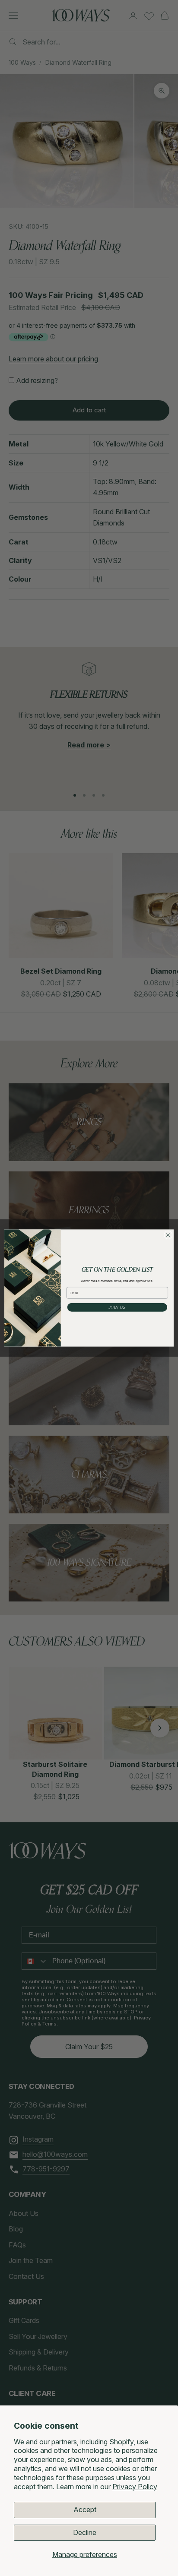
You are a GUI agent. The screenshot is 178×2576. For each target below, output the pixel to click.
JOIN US (117, 1307)
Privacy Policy (135, 2487)
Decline (85, 2532)
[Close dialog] (168, 1235)
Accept (85, 2510)
